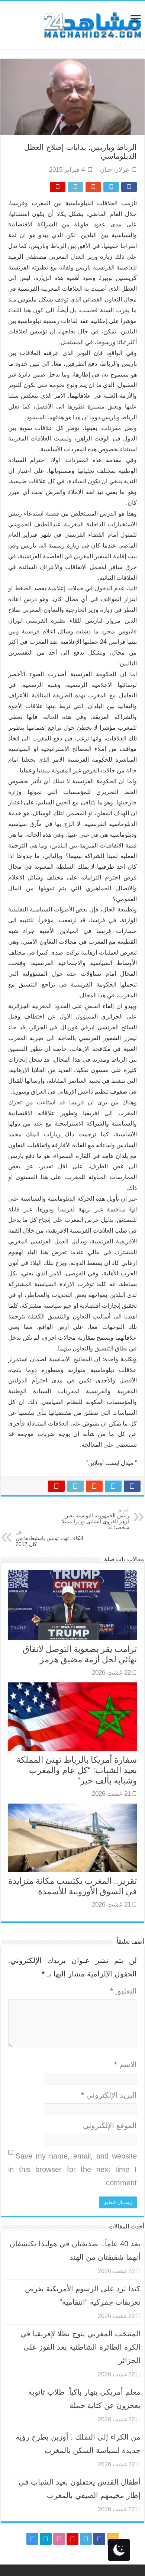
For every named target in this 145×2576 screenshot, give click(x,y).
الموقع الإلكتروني (110, 2125)
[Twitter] (86, 2539)
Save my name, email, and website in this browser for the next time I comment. (72, 2169)
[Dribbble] (59, 2539)
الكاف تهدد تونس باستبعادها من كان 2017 (49, 1539)
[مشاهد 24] (92, 24)
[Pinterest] (72, 2539)
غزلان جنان (115, 170)
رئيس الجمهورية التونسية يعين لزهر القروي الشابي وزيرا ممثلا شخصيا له (96, 1519)
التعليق (123, 1991)
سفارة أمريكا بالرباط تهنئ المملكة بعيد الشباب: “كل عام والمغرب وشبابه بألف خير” (77, 1770)
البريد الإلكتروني (109, 2095)
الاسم (125, 2065)
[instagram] (32, 2539)
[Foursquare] (46, 2539)
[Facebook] (99, 2539)
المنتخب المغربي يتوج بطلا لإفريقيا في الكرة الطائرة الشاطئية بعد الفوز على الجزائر (80, 2347)
